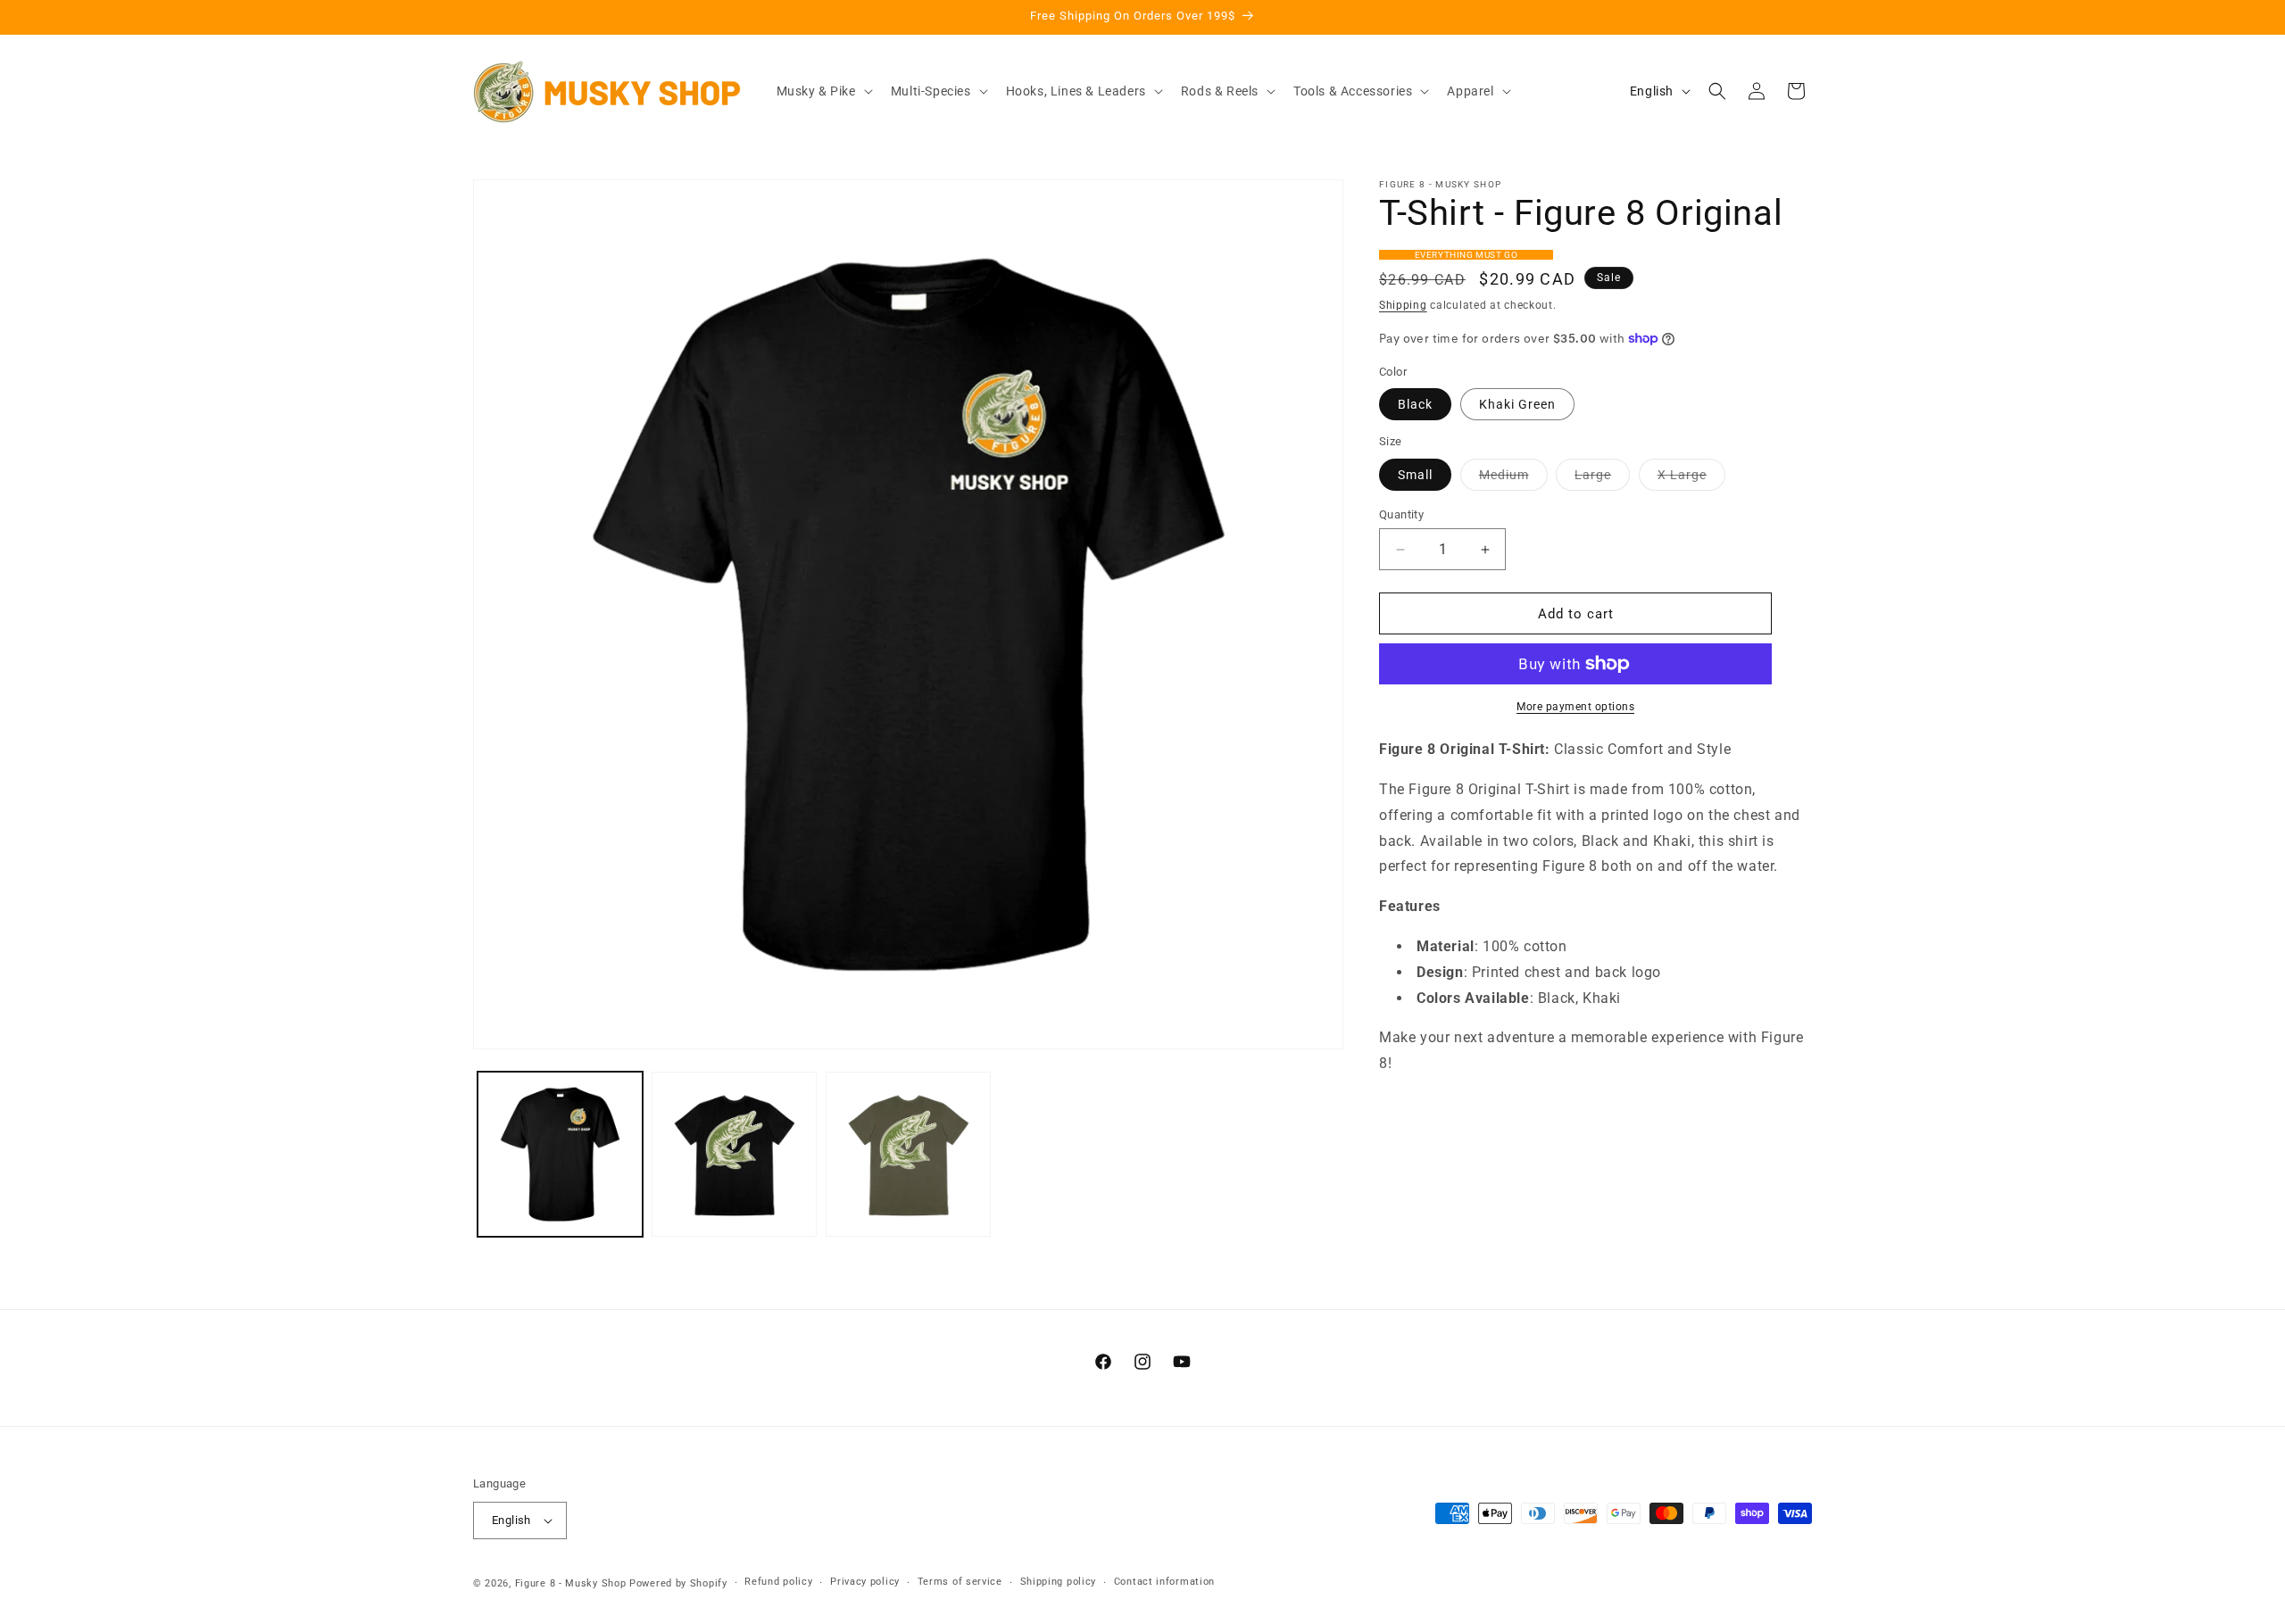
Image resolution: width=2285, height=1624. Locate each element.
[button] (823, 91)
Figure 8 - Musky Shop (571, 1583)
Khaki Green (1517, 404)
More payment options (1575, 707)
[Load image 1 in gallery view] (560, 1154)
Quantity (1401, 514)
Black (1415, 404)
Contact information (1164, 1582)
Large (1602, 479)
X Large (1691, 479)
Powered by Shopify (678, 1583)
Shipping (1403, 305)
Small (1415, 475)
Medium (1513, 479)
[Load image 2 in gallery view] (734, 1154)
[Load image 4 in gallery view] (908, 1154)
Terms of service (960, 1582)
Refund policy (778, 1582)
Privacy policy (865, 1582)
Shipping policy (1059, 1582)
